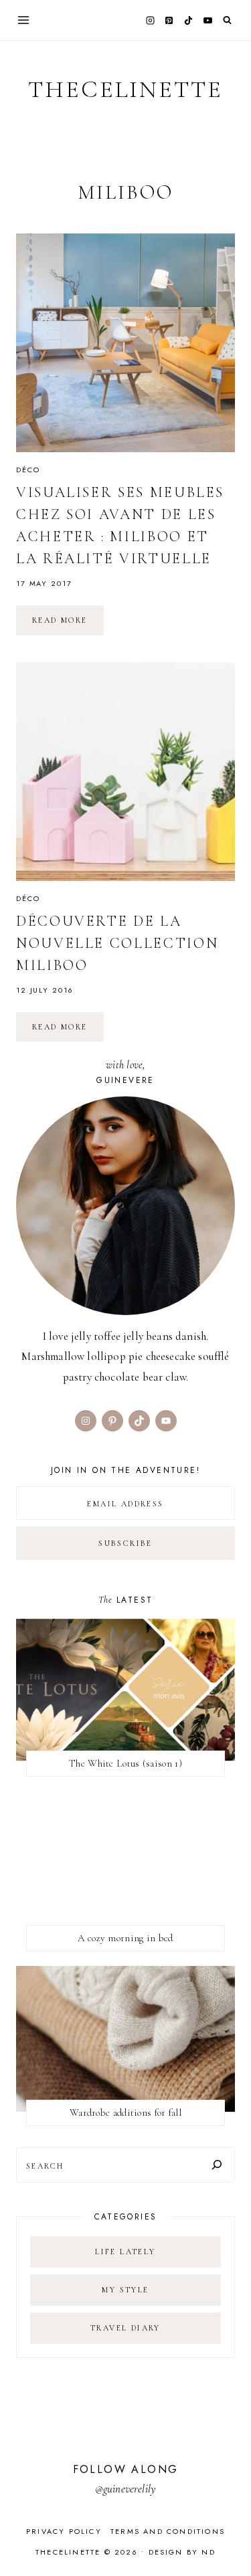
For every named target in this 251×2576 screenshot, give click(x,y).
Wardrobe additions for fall (125, 2112)
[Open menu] (24, 20)
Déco (28, 470)
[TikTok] (189, 20)
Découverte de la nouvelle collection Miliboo (117, 943)
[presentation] (125, 343)
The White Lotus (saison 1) (125, 1763)
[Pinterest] (169, 20)
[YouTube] (207, 20)
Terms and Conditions (168, 2531)
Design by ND (182, 2552)
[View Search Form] (227, 20)
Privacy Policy (64, 2531)
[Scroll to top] (228, 2540)
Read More (68, 625)
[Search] (217, 2165)
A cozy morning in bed (125, 1938)
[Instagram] (150, 20)
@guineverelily (125, 2489)
